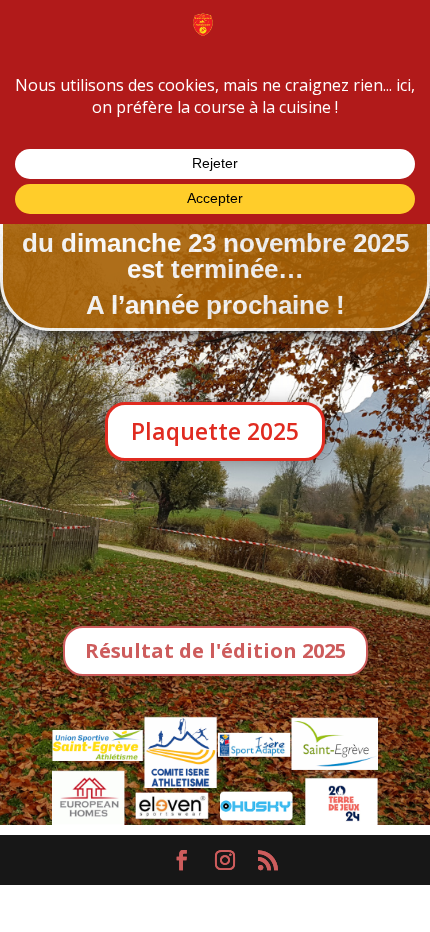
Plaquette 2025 (215, 431)
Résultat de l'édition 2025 (215, 650)
